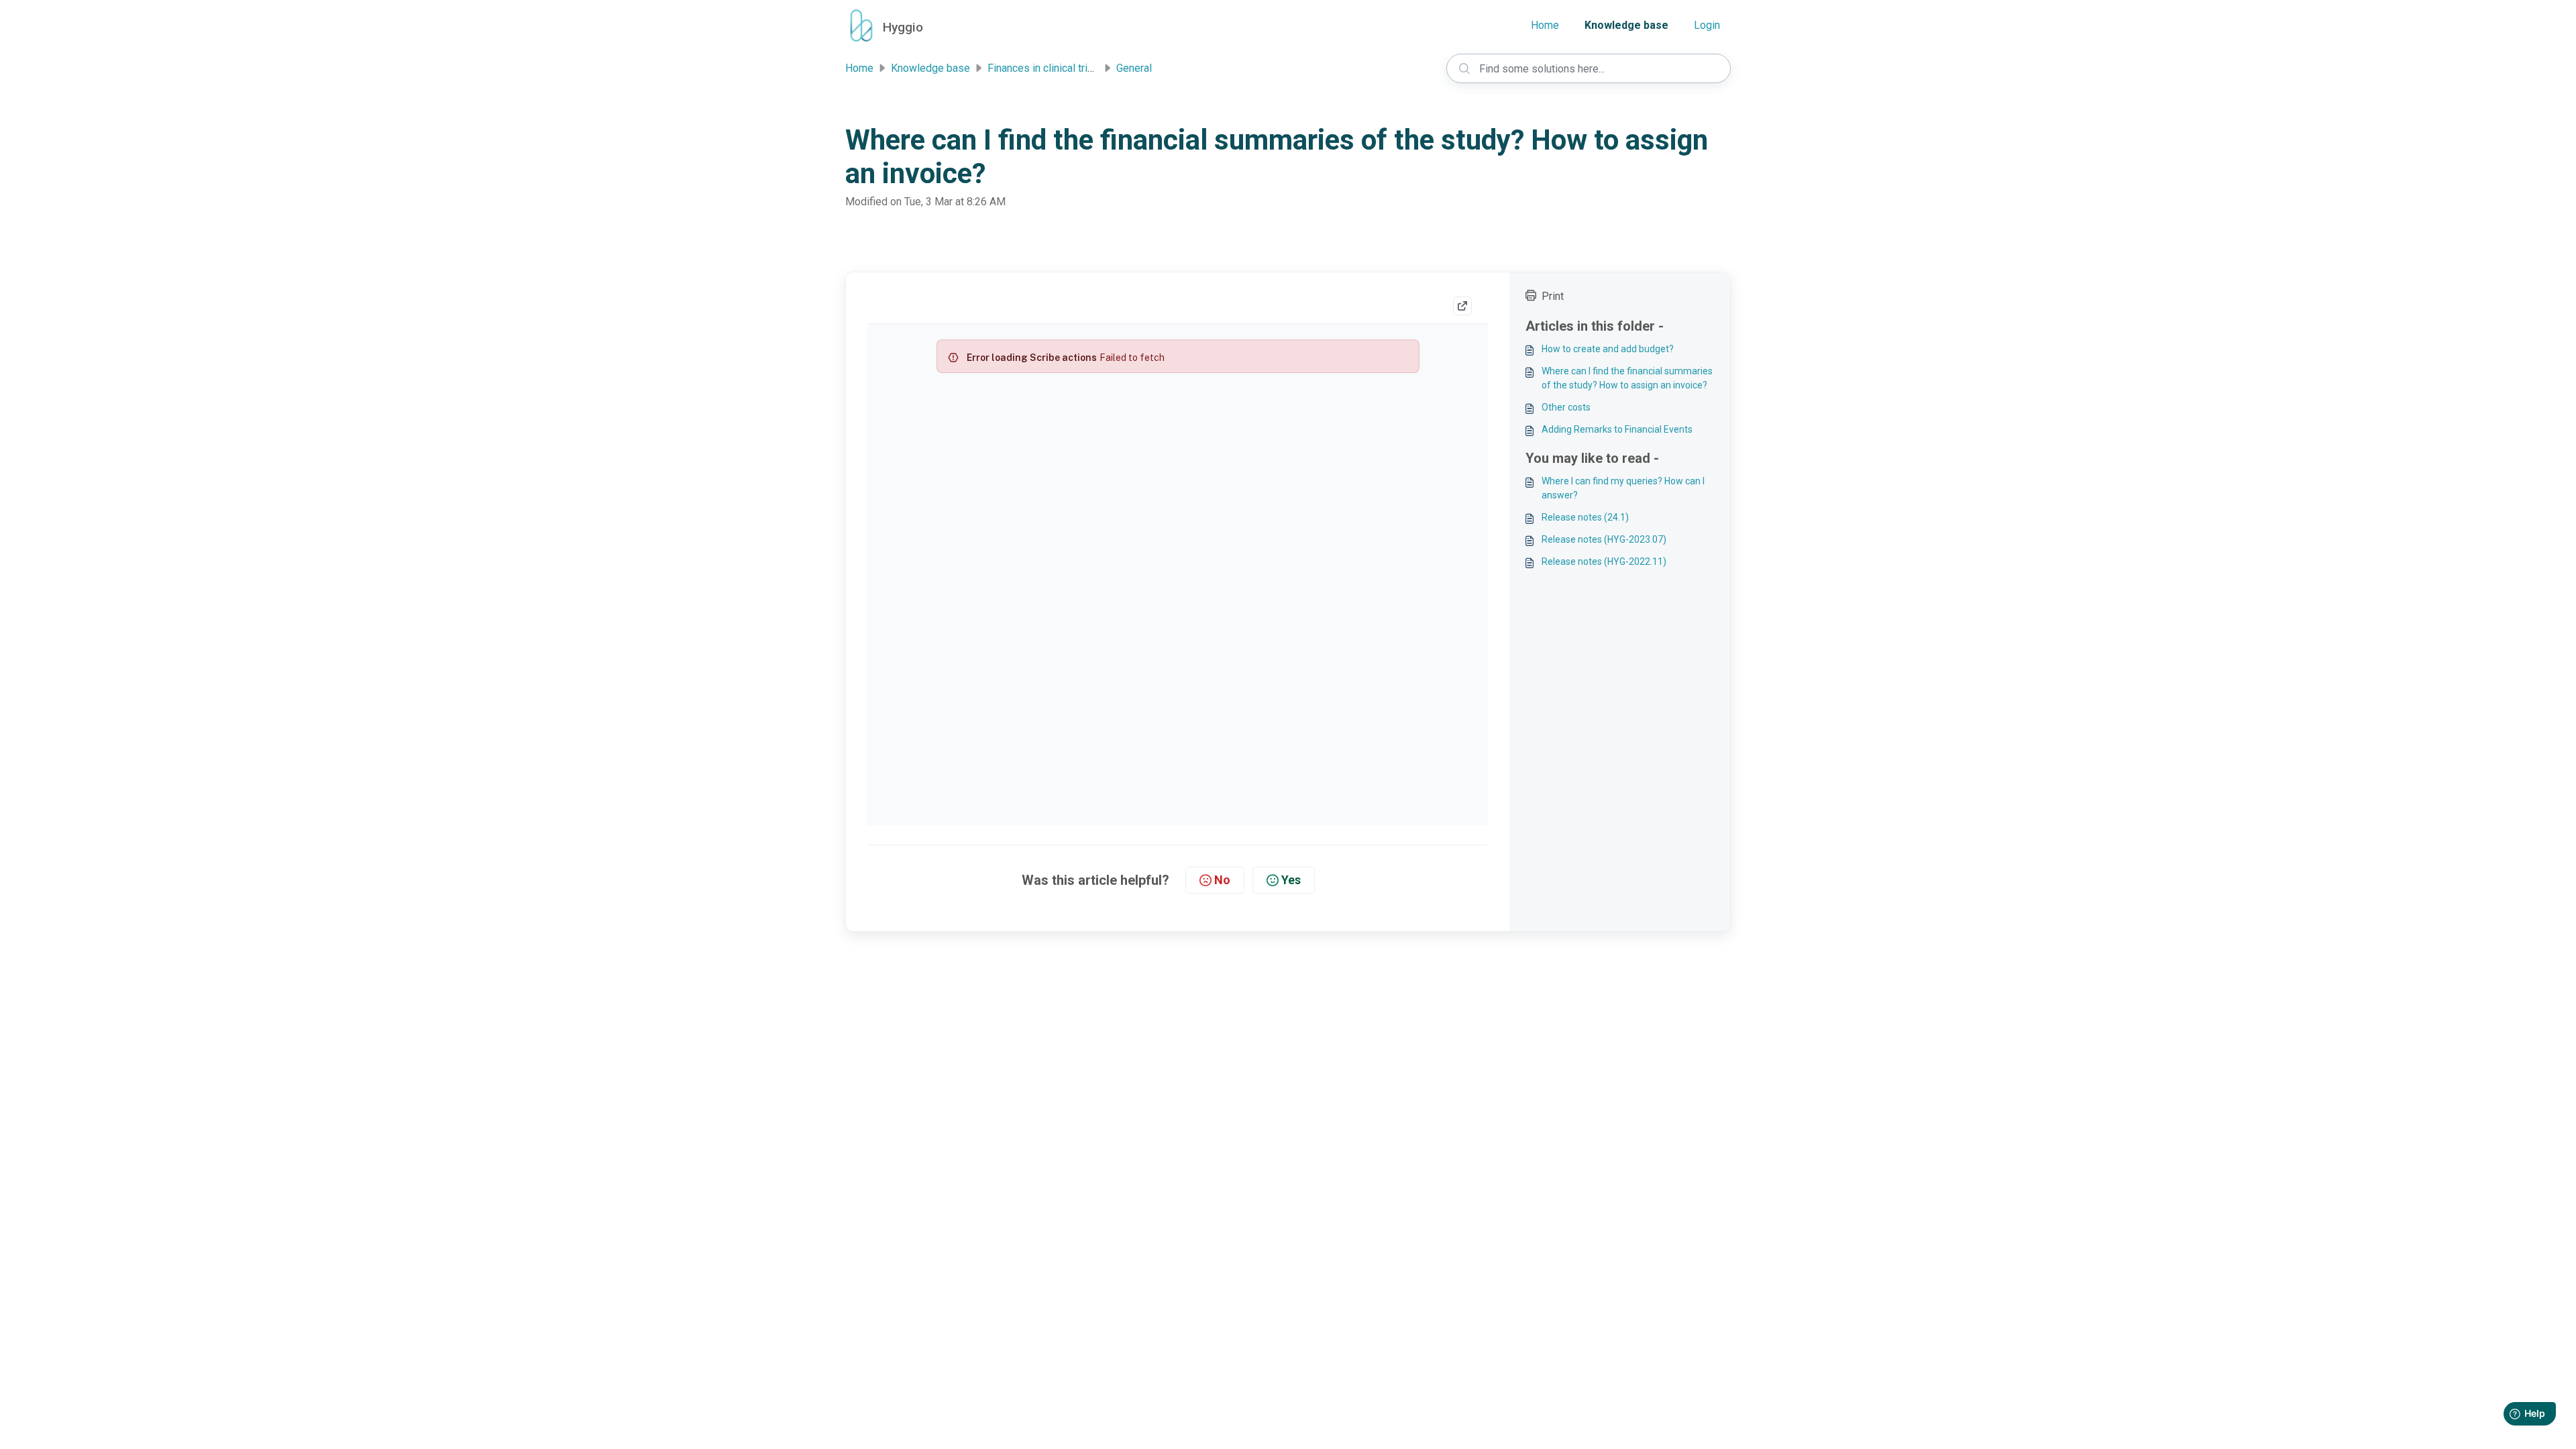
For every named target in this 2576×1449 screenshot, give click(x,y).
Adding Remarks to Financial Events (1617, 429)
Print (1553, 296)
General (1134, 68)
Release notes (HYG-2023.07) (1604, 539)
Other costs (1566, 407)
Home (1545, 25)
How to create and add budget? (1608, 349)
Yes (1291, 880)
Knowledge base (1626, 25)
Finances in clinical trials (1044, 68)
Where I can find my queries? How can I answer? (1623, 488)
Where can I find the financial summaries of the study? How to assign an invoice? (1627, 378)
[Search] (1464, 68)
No (1222, 880)
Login (1707, 25)
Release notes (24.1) (1585, 517)
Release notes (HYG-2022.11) (1604, 561)
